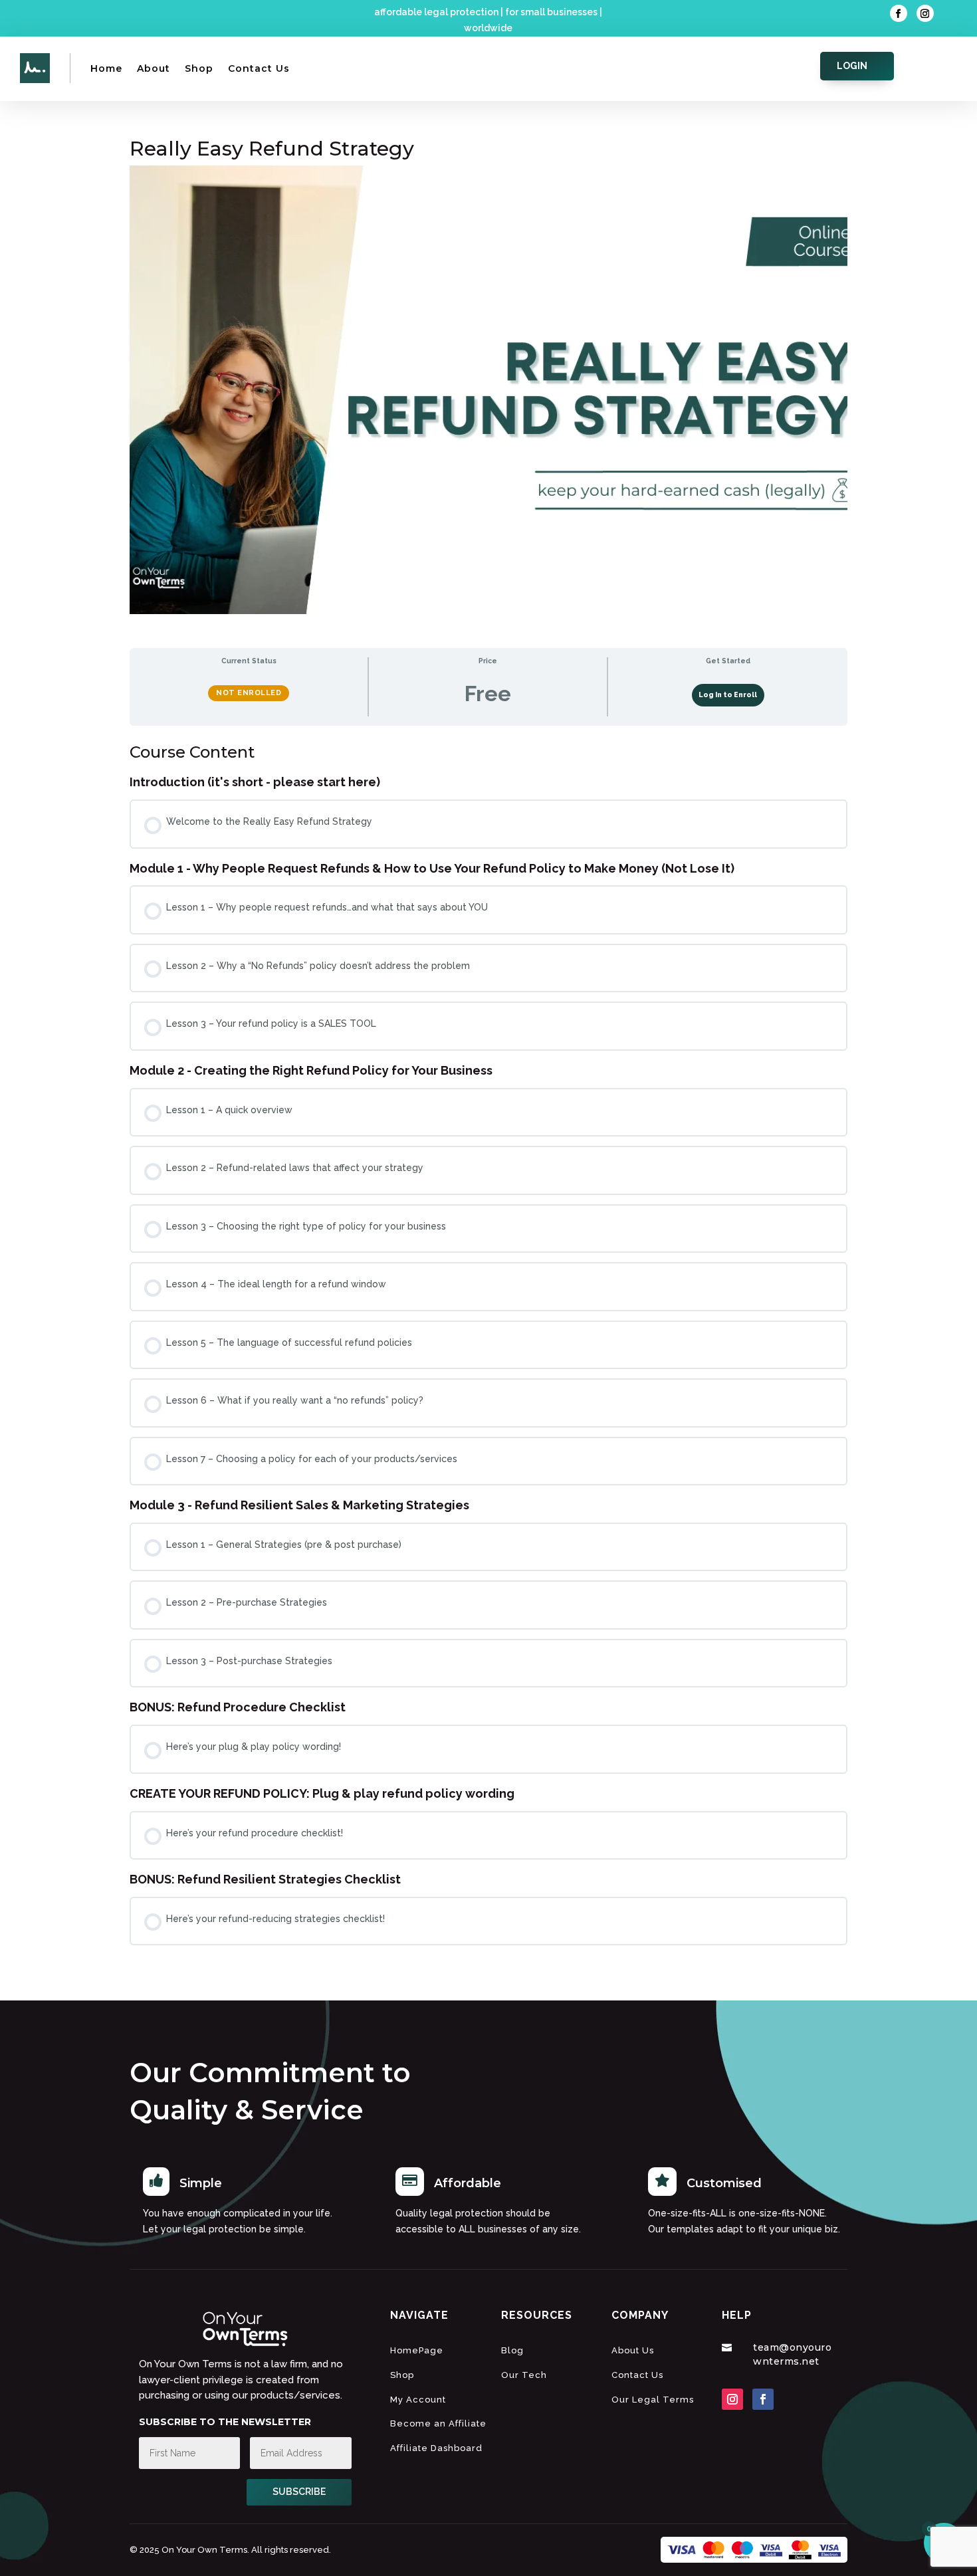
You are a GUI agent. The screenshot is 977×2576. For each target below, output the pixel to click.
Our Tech (524, 2375)
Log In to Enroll (728, 695)
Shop (199, 68)
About (154, 68)
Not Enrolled (249, 693)
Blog (512, 2350)
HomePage (417, 2350)
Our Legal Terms (653, 2400)
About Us (633, 2350)
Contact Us (259, 68)
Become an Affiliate (438, 2423)
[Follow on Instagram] (925, 13)
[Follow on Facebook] (899, 13)
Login (852, 66)
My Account (418, 2400)
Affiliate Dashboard (436, 2448)
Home (106, 68)
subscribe (299, 2492)
